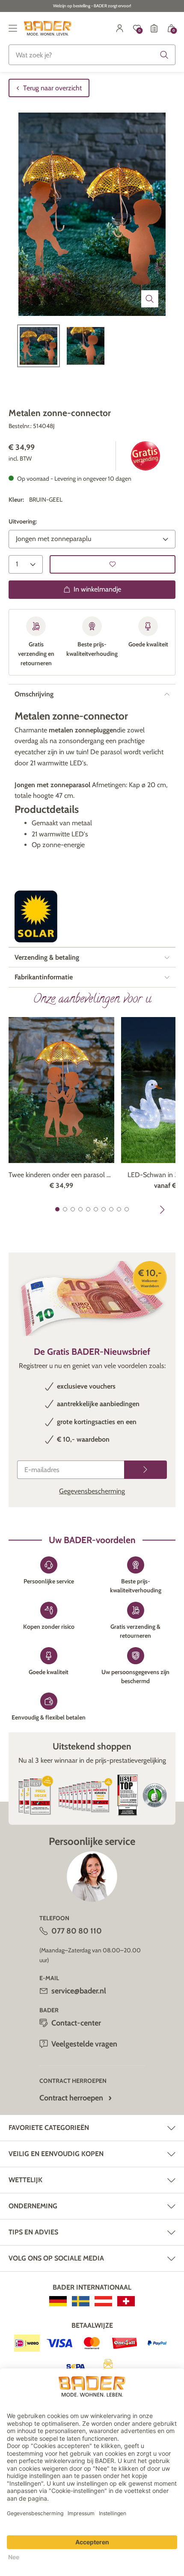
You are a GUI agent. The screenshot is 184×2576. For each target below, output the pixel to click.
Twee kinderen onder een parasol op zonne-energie (61, 1175)
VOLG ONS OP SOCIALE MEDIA (56, 2258)
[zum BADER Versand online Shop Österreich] (103, 2301)
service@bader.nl (79, 1991)
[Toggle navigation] (13, 28)
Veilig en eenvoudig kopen (56, 2154)
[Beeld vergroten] (150, 299)
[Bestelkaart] (154, 28)
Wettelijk (25, 2180)
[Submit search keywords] (164, 55)
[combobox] (92, 55)
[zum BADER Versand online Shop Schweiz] (126, 2301)
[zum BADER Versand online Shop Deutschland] (58, 2301)
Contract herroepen (71, 2098)
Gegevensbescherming (92, 1491)
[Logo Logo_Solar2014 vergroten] (36, 916)
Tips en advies (33, 2232)
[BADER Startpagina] (48, 28)
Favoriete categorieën (49, 2128)
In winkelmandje (97, 589)
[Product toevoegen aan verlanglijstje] (113, 564)
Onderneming (33, 2206)
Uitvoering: (23, 521)
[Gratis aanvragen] (145, 1470)
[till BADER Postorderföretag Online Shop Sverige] (81, 2301)
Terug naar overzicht (52, 88)
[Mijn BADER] (120, 28)
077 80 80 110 (77, 1931)
